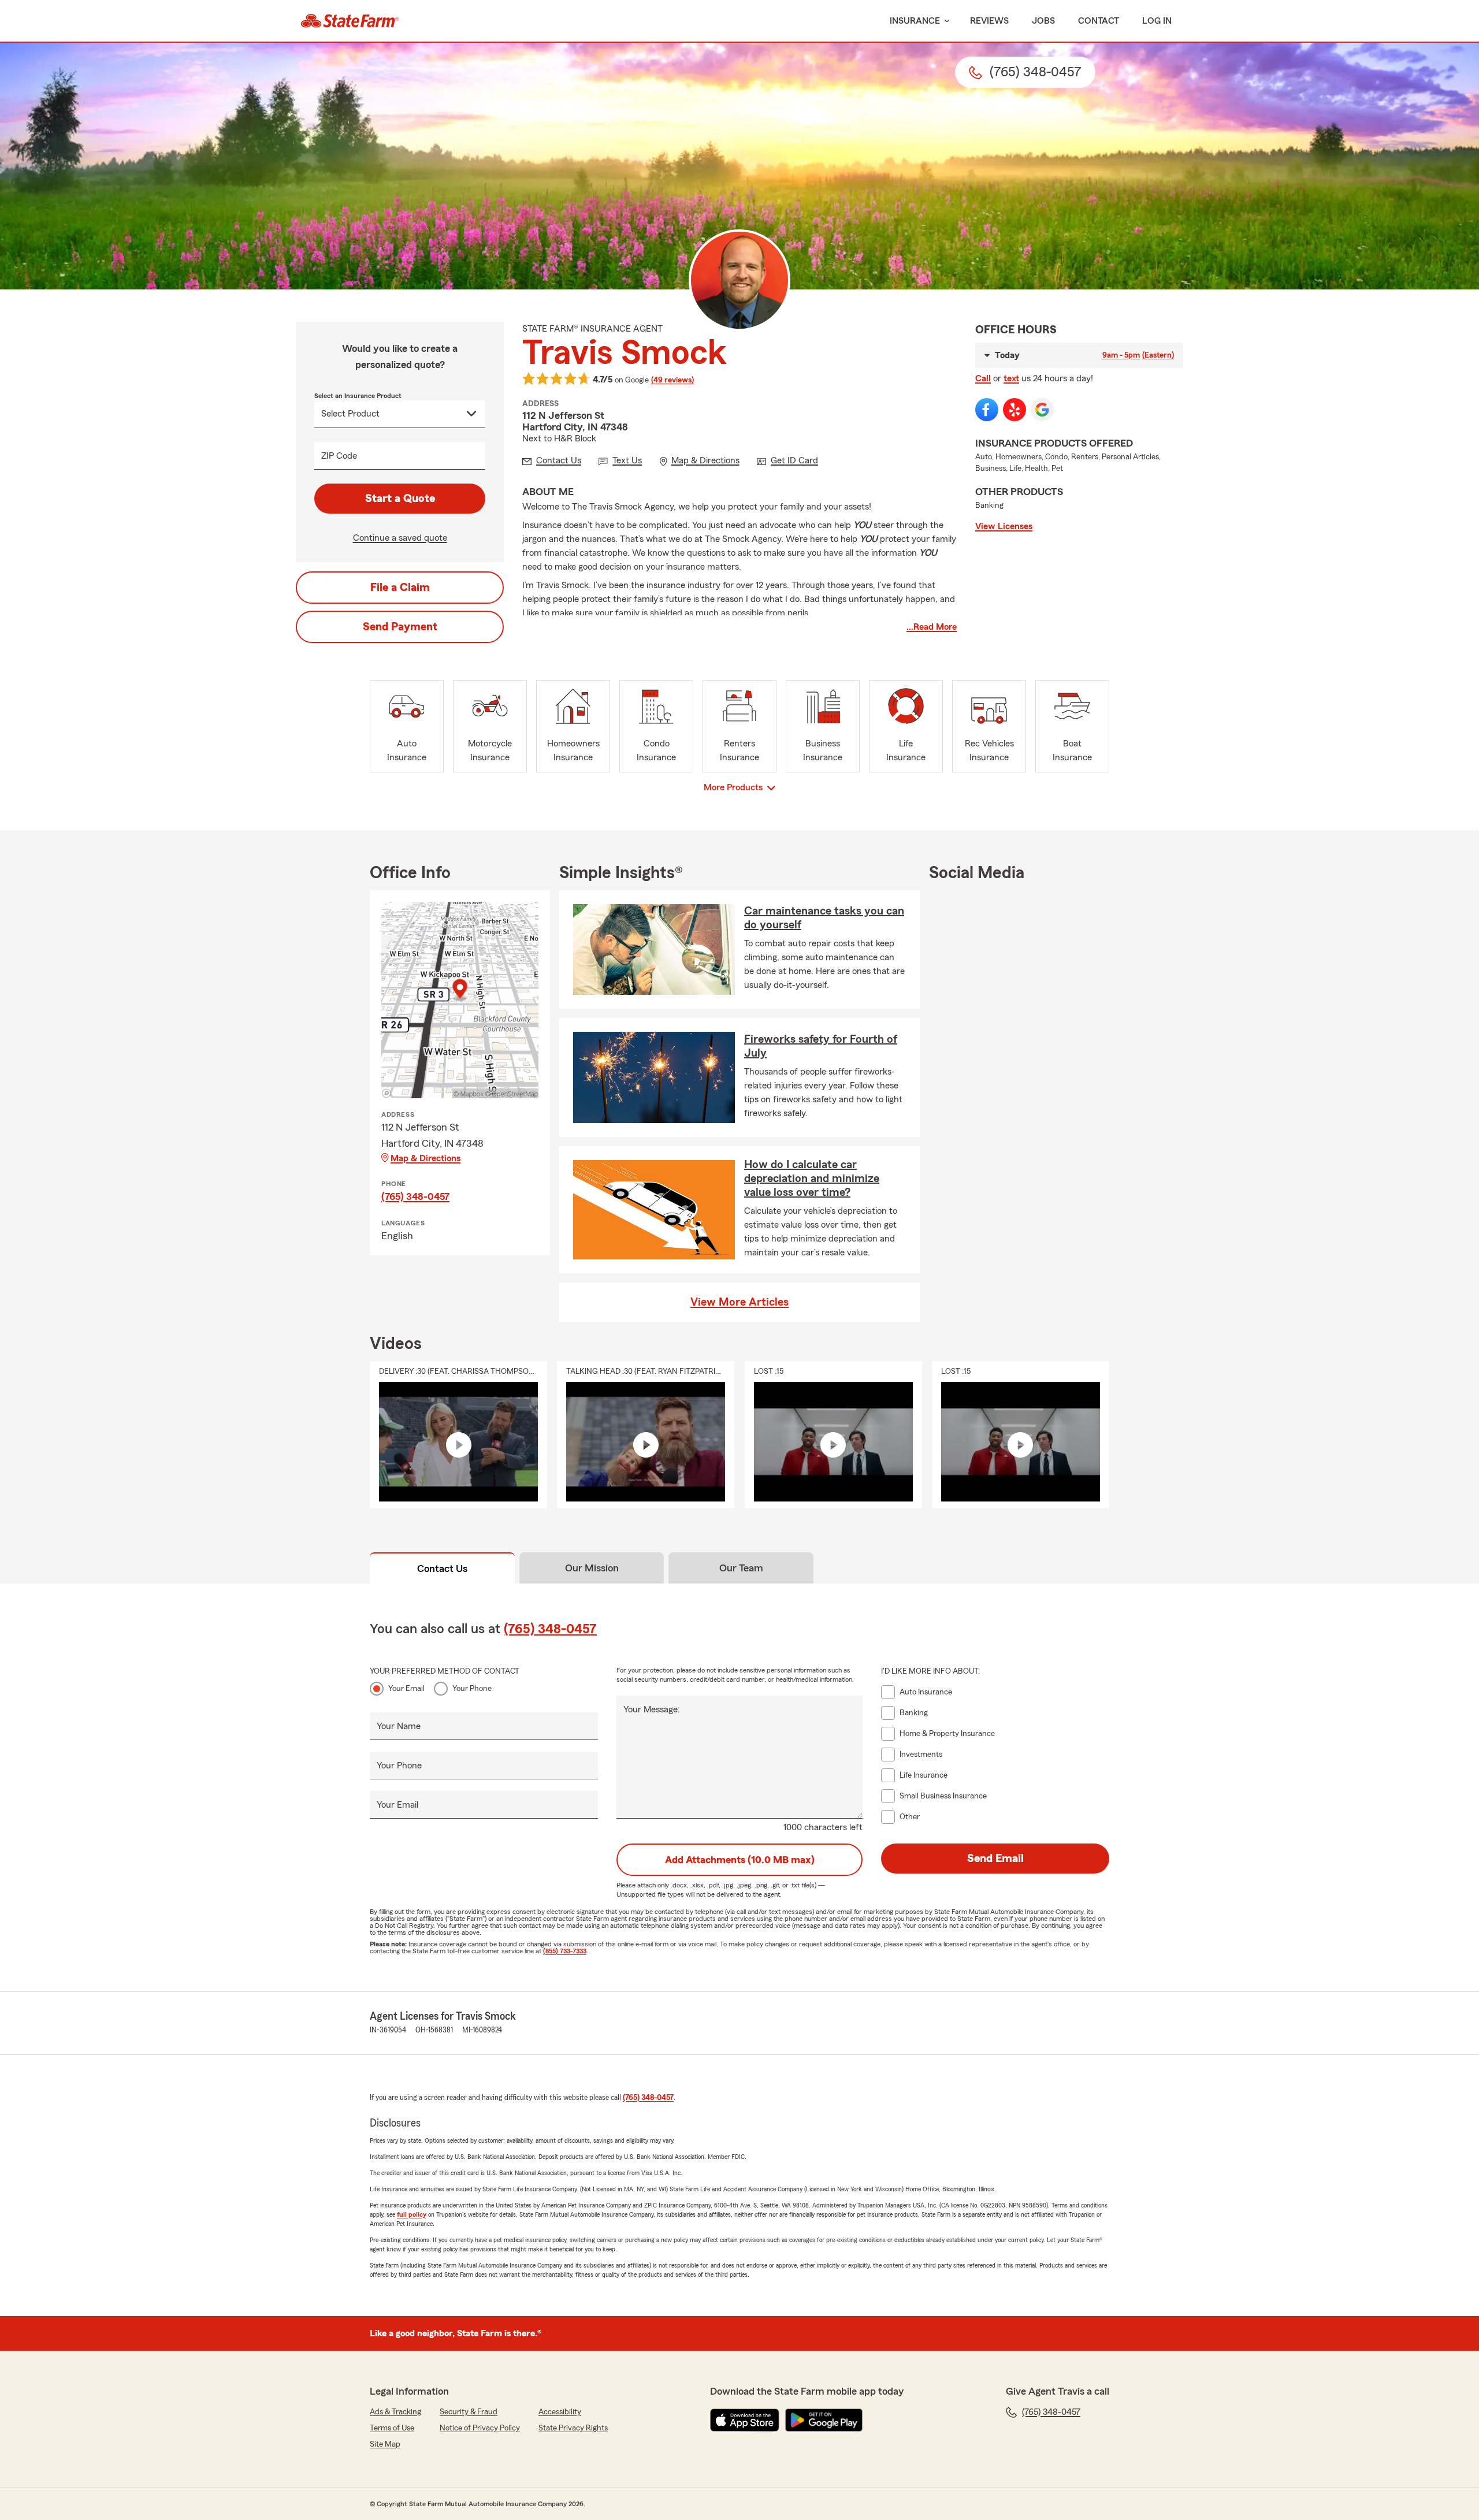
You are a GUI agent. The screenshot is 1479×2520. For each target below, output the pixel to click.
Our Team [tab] (741, 1568)
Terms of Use (392, 2428)
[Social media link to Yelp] (1015, 410)
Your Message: (652, 1709)
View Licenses (1004, 526)
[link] (350, 21)
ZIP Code (339, 456)
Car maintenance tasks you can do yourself (824, 918)
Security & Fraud (469, 2412)
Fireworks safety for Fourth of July (821, 1046)
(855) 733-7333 (565, 1951)
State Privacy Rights (573, 2428)
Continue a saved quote (400, 538)
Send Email (995, 1859)
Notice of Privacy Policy (480, 2428)
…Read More (932, 627)
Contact (1099, 21)
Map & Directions (426, 1158)
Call (983, 378)
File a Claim (400, 588)
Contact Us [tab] (442, 1569)
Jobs (1043, 21)
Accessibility (560, 2412)
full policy (412, 2214)
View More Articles (739, 1302)
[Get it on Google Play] (824, 2420)
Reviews (989, 21)
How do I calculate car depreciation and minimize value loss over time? (812, 1179)
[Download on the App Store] (745, 2420)
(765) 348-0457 (415, 1196)
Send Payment (400, 627)
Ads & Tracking (395, 2412)
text (1011, 378)
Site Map (385, 2444)
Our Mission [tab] (592, 1568)
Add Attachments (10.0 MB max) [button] (740, 1860)
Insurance (915, 21)
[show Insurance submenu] (945, 21)
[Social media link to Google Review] (1042, 410)
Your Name (399, 1726)
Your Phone (472, 1689)
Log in (1157, 21)
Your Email (406, 1689)
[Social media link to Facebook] (987, 410)
